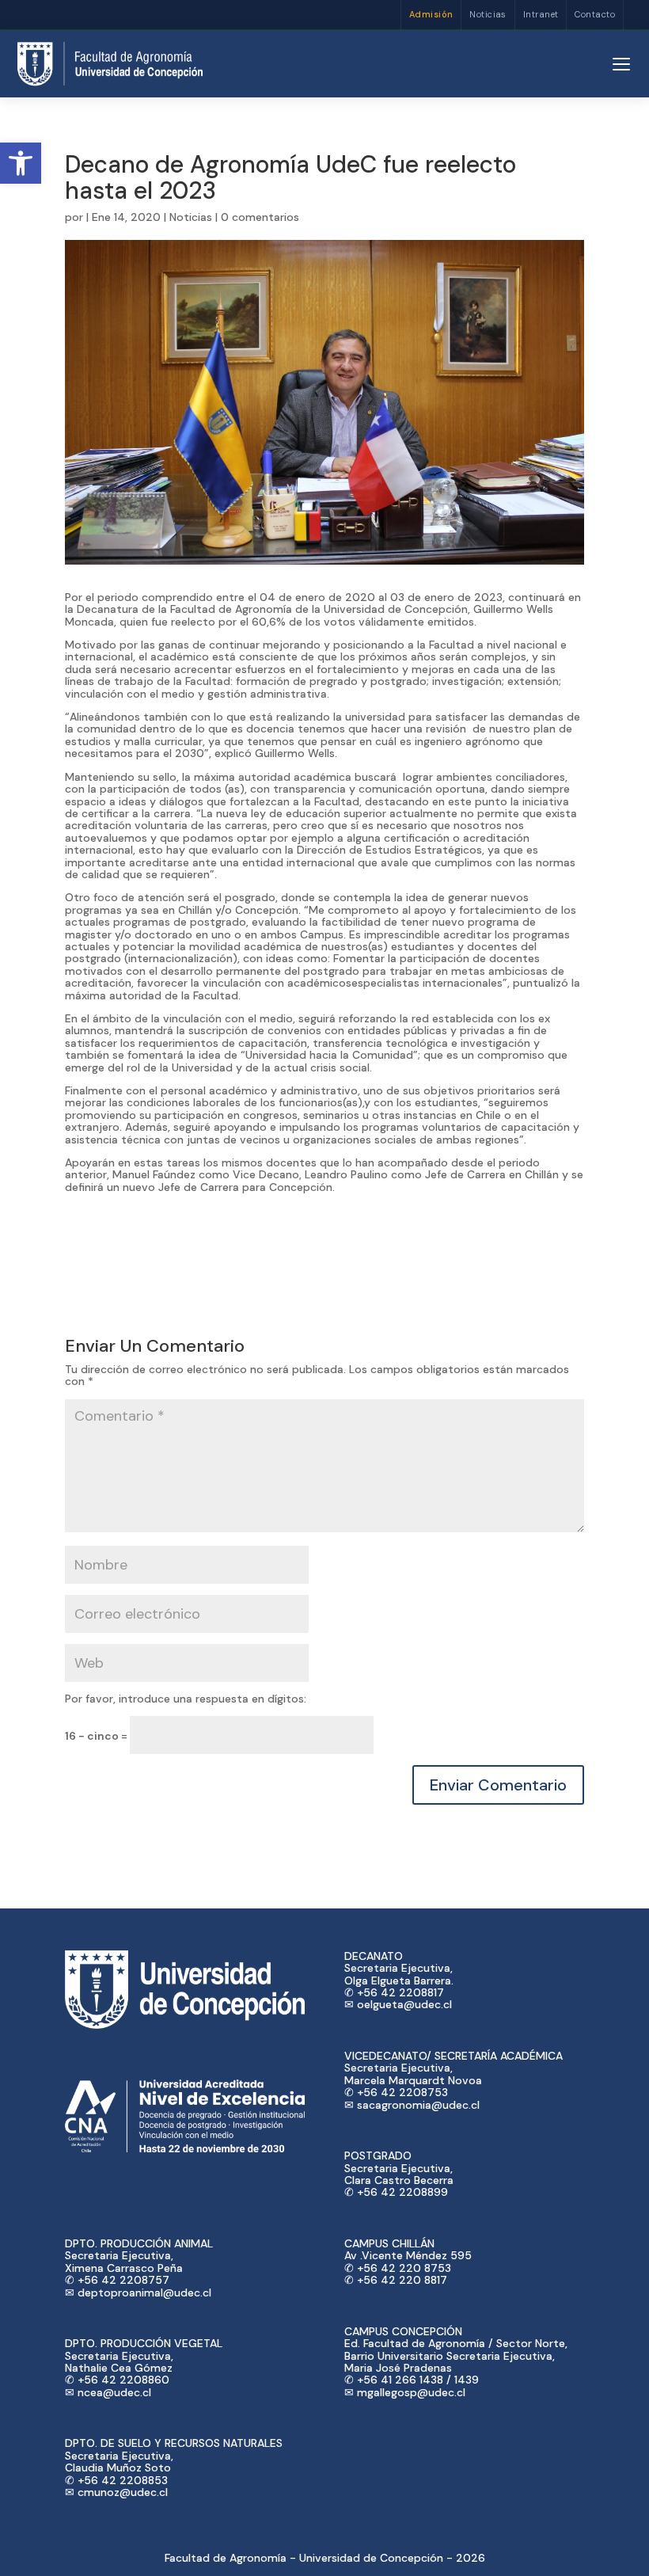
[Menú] (621, 64)
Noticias (488, 14)
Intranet (541, 14)
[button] (21, 163)
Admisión (431, 14)
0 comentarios (260, 217)
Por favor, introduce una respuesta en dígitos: (186, 1699)
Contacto (595, 14)
